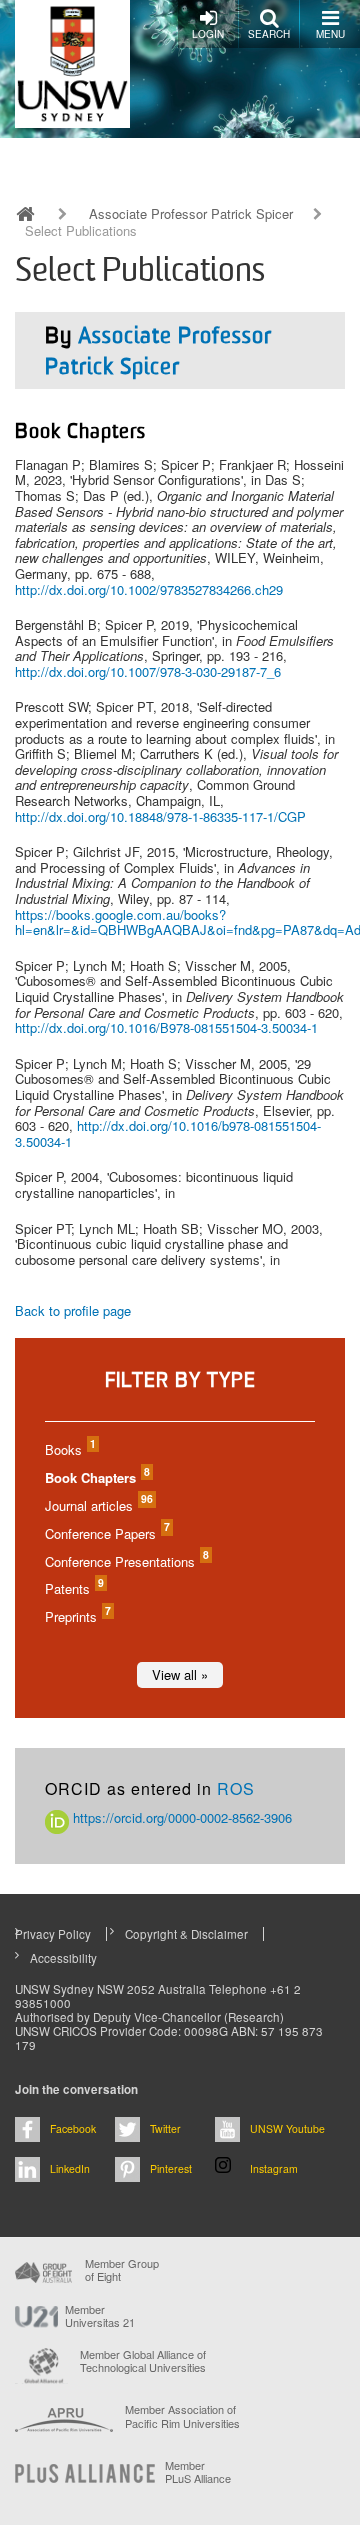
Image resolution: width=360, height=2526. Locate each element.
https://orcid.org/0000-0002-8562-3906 (180, 1817)
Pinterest (171, 2168)
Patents (73, 1588)
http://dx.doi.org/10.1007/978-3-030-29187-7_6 (148, 671)
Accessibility (63, 1958)
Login (208, 34)
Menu (330, 34)
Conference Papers (106, 1533)
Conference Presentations (126, 1561)
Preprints (77, 1616)
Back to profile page (73, 1310)
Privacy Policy (53, 1934)
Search (269, 34)
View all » (180, 1674)
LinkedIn (70, 2168)
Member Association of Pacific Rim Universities (182, 2416)
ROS (236, 1788)
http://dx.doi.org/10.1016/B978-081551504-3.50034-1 (166, 1027)
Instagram (274, 2168)
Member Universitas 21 (100, 2316)
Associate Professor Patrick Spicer (191, 214)
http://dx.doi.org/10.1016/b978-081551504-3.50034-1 (168, 1133)
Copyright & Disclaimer (186, 1934)
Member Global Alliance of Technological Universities (143, 2361)
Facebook (73, 2128)
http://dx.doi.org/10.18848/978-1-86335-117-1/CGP (160, 816)
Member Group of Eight (122, 2270)
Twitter (165, 2128)
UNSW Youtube (287, 2128)
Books (69, 1449)
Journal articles (98, 1505)
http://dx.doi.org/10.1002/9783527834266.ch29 (149, 589)
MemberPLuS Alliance (198, 2472)
